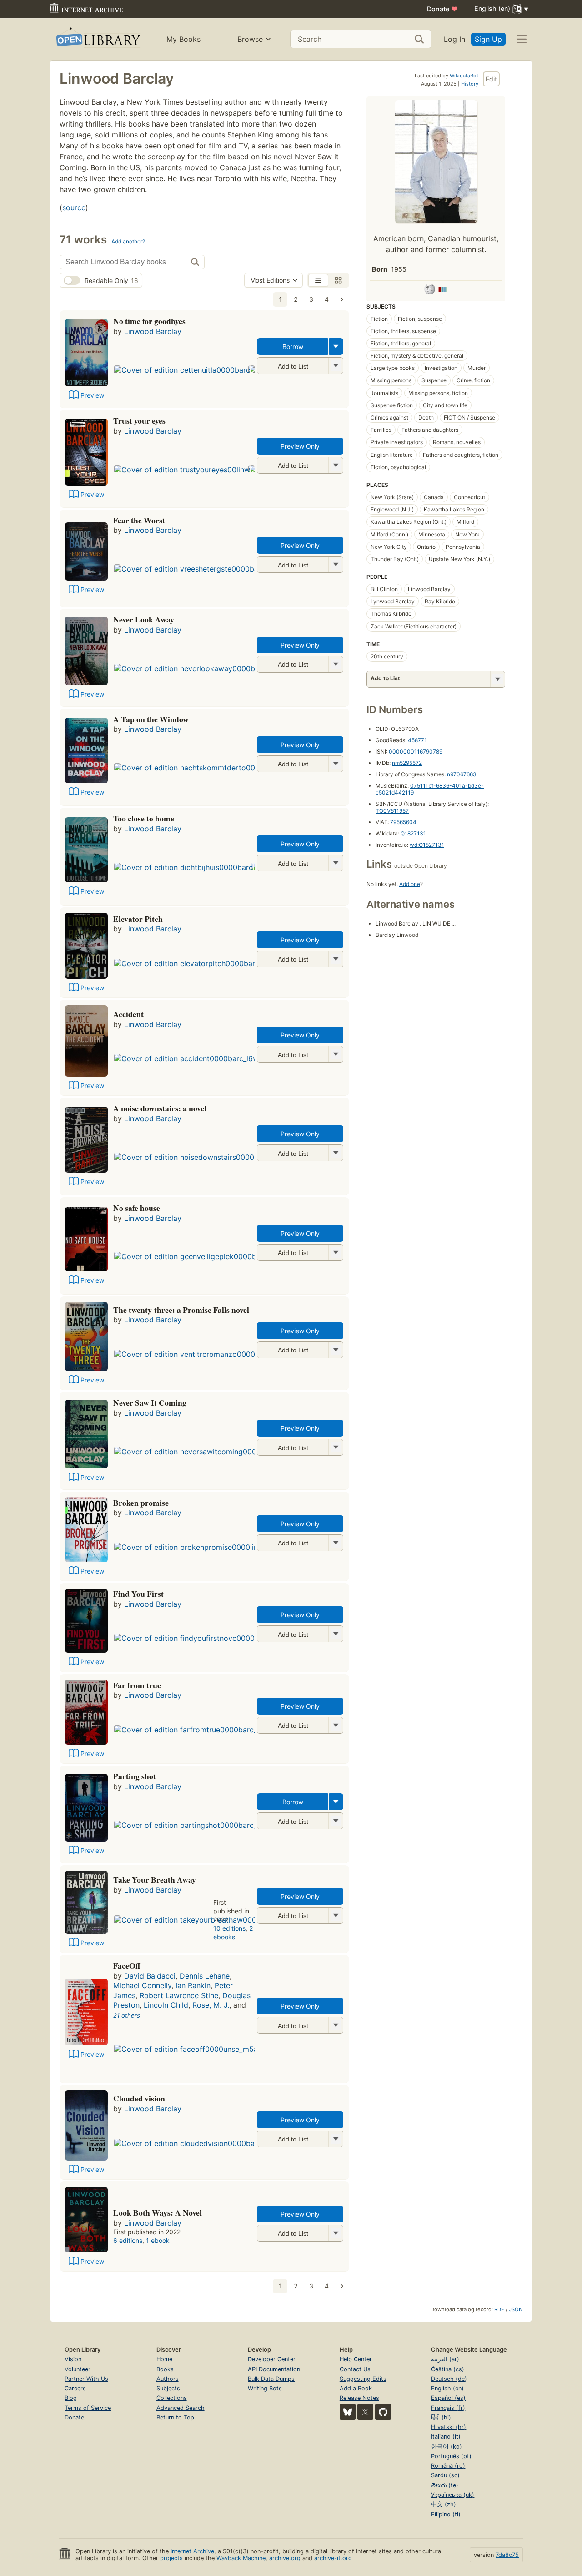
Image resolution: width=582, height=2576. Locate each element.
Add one (410, 884)
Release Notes (359, 2398)
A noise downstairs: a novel (160, 1108)
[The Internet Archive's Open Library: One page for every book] (98, 39)
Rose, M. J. (211, 2005)
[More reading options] (336, 347)
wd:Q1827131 (427, 845)
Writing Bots (265, 2388)
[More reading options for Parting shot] (336, 1821)
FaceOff (127, 1965)
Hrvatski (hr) (449, 2427)
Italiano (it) (446, 2437)
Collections (172, 2398)
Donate (442, 9)
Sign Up (488, 39)
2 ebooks (233, 1933)
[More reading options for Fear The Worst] (336, 564)
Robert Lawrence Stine (179, 1995)
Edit (491, 79)
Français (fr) (448, 2408)
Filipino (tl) (446, 2514)
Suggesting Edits (363, 2379)
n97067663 (462, 774)
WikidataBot (464, 76)
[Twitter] (365, 2412)
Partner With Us (86, 2379)
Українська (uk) (453, 2495)
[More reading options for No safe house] (336, 1253)
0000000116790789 (416, 752)
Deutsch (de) (449, 2379)
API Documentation (274, 2369)
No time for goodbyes (149, 321)
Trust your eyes (139, 420)
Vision (73, 2359)
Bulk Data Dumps (271, 2379)
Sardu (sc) (445, 2475)
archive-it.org (333, 2558)
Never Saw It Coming (150, 1402)
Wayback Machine (241, 2558)
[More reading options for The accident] (336, 1054)
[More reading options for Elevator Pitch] (336, 959)
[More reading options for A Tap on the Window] (336, 764)
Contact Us (355, 2369)
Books (165, 2369)
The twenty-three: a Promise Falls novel (181, 1310)
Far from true (137, 1685)
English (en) (447, 2388)
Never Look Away (144, 619)
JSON (516, 2309)
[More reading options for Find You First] (336, 1634)
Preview (92, 395)
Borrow (293, 347)
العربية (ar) (445, 2359)
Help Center (356, 2359)
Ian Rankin (193, 1985)
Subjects (168, 2388)
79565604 (403, 822)
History (470, 84)
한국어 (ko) (447, 2447)
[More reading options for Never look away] (336, 664)
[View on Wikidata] (442, 291)
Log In (454, 39)
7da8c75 (507, 2555)
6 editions (128, 2240)
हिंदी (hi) (441, 2417)
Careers (75, 2388)
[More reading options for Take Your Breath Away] (336, 1916)
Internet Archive (192, 2551)
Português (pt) (451, 2456)
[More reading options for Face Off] (336, 2025)
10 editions (229, 1928)
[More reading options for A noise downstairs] (336, 1153)
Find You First (138, 1594)
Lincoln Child (166, 2005)
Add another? (128, 241)
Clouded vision (139, 2098)
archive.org (285, 2558)
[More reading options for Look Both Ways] (336, 2233)
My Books (183, 39)
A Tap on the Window (151, 719)
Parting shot (135, 1776)
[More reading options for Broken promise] (336, 1543)
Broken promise (141, 1503)
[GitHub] (383, 2412)
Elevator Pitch (138, 919)
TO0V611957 (392, 811)
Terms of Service (88, 2408)
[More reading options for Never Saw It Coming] (336, 1447)
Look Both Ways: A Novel (158, 2212)
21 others (127, 2015)
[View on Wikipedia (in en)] (430, 291)
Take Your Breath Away (155, 1879)
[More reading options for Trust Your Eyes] (336, 465)
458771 (417, 740)
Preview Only (300, 446)
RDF (499, 2309)
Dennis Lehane (205, 1976)
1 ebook (158, 2240)
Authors (168, 2379)
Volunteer (78, 2369)
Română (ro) (448, 2466)
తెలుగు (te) (445, 2485)
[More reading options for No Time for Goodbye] (336, 366)
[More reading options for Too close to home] (336, 863)
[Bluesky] (348, 2412)
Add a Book (356, 2388)
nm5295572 (407, 763)
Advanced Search (181, 2408)
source (74, 207)
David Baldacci (150, 1976)
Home (164, 2359)
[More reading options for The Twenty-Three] (336, 1350)
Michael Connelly (142, 1985)
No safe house (137, 1208)
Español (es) (448, 2398)
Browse (250, 39)
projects (171, 2558)
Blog (71, 2398)
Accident (128, 1014)
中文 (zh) (444, 2504)
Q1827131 (413, 833)
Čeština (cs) (448, 2369)
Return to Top (175, 2417)
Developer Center (272, 2359)
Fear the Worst (139, 520)
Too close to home (144, 818)
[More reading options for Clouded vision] (336, 2139)
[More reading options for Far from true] (336, 1725)
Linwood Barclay (153, 331)
